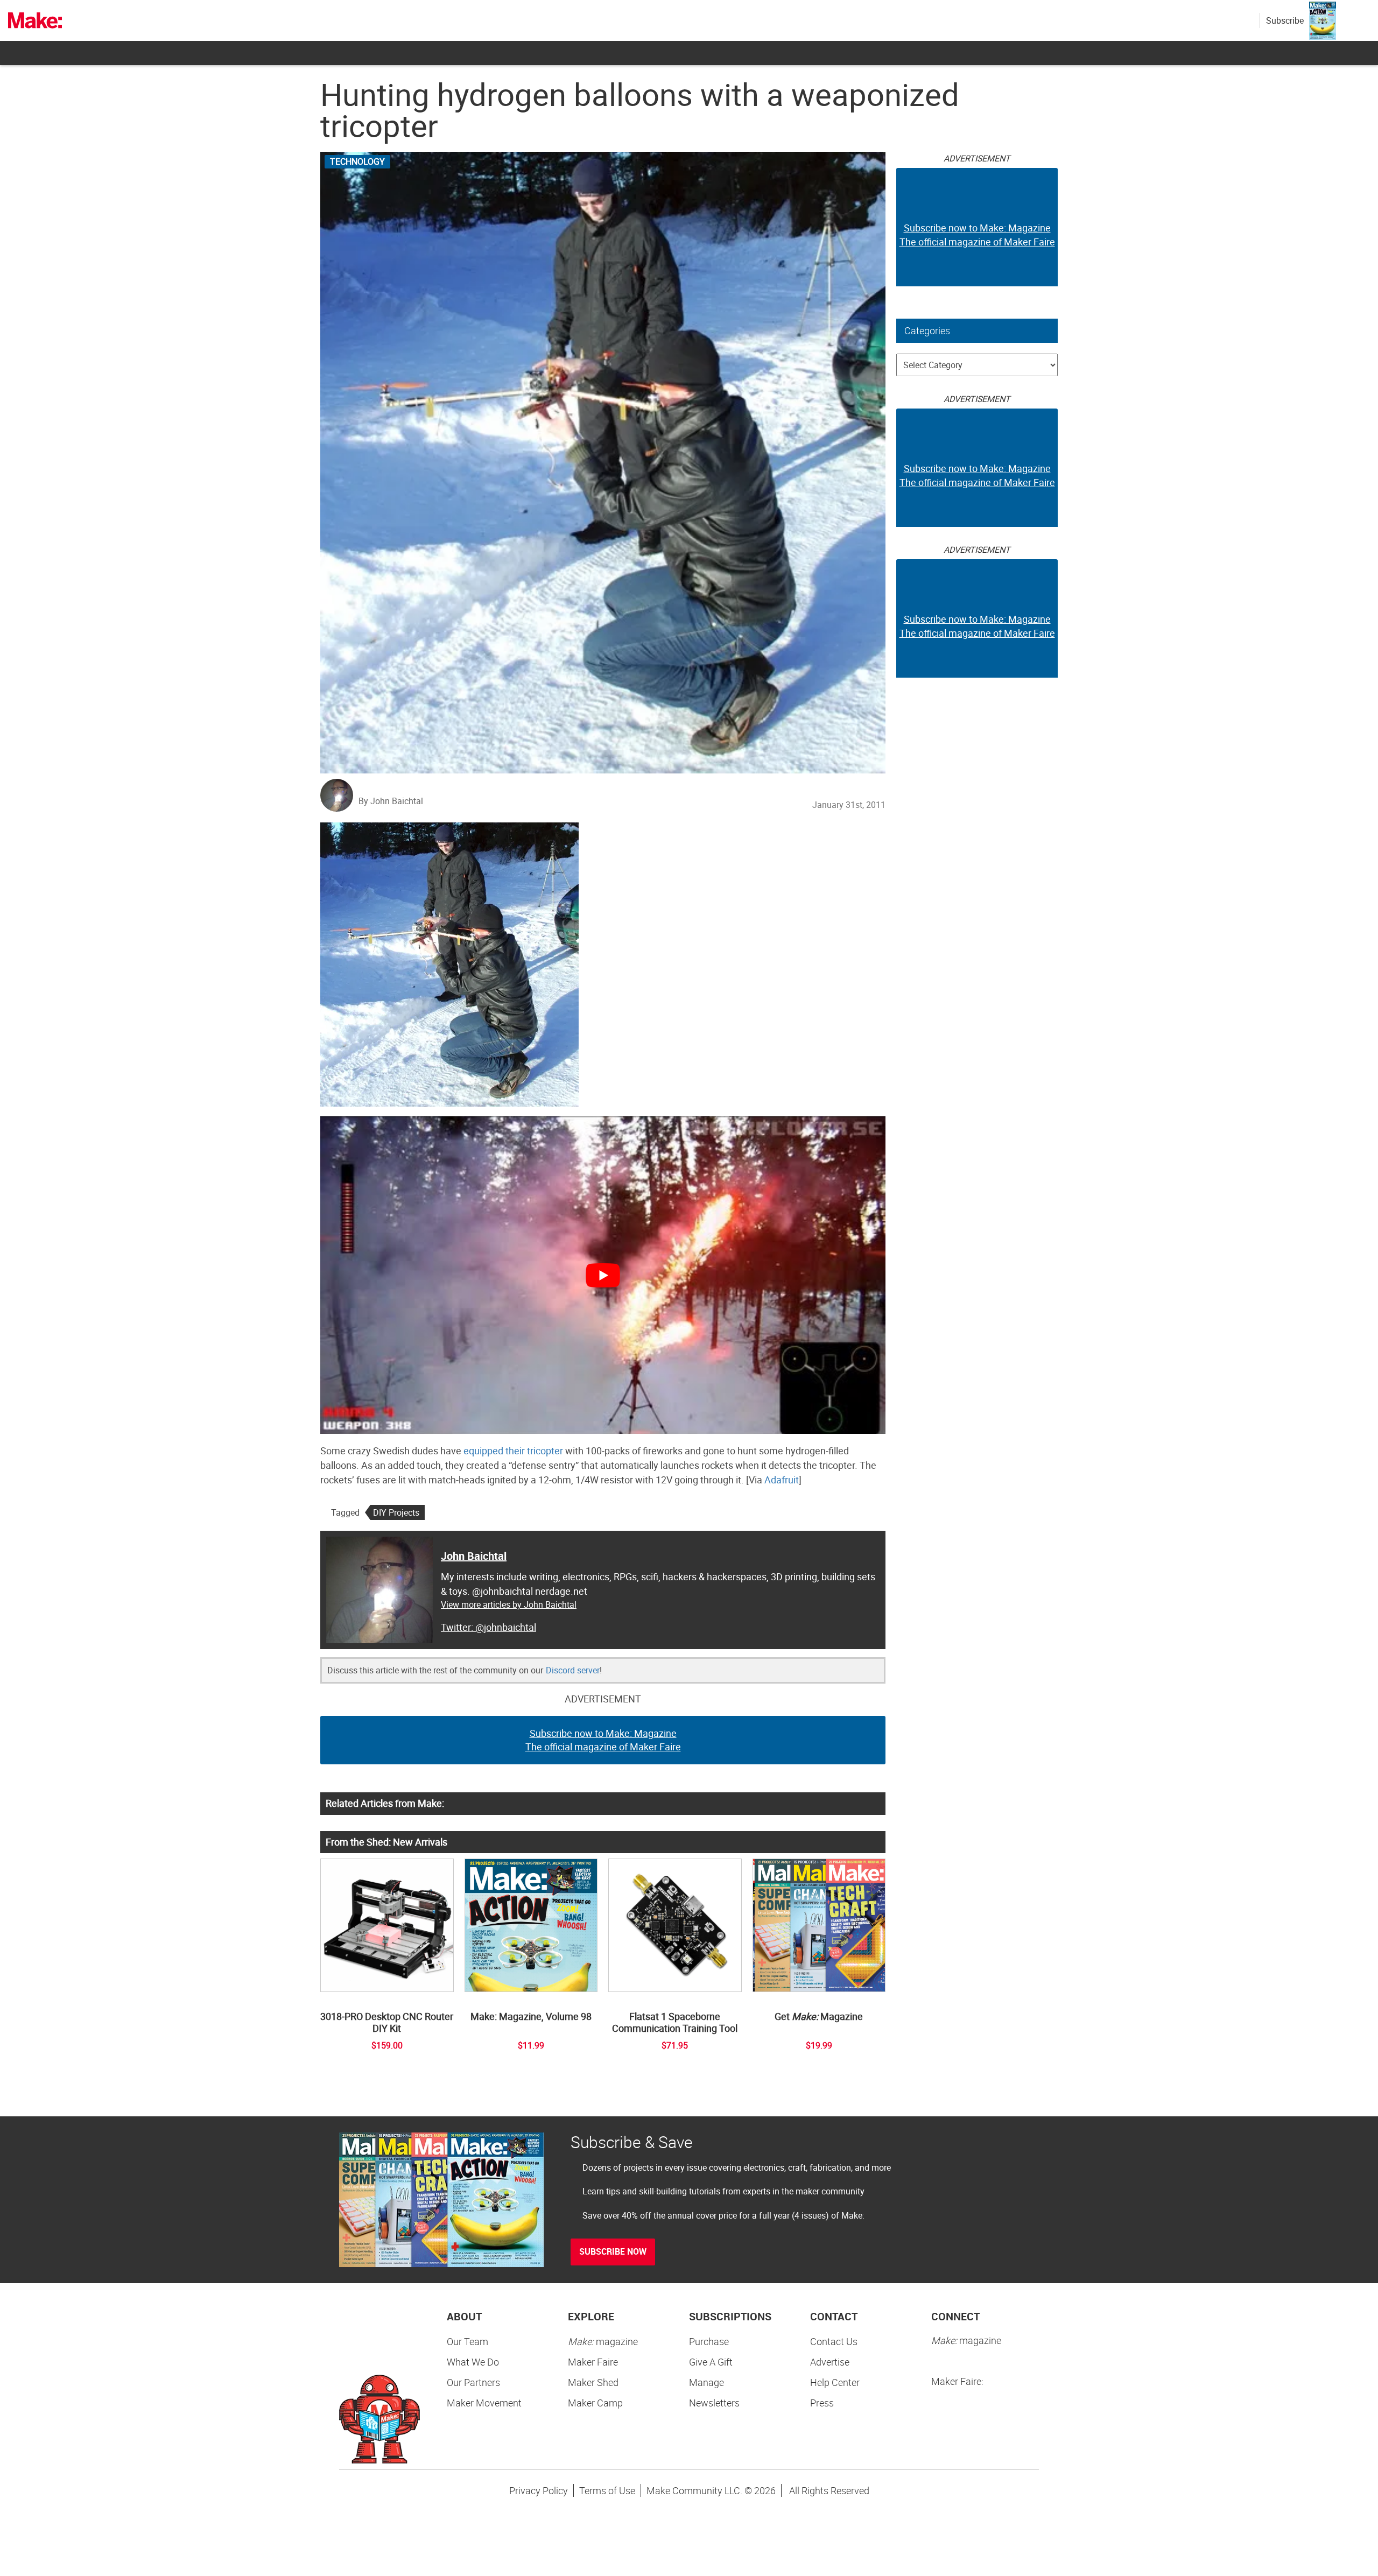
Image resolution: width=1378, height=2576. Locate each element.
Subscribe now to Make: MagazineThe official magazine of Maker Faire (603, 1740)
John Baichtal (474, 1556)
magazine (603, 2341)
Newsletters (714, 2403)
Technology (357, 161)
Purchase (709, 2341)
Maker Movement (484, 2403)
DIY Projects (396, 1512)
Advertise (830, 2362)
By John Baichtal (391, 801)
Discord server (573, 1670)
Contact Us (834, 2341)
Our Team (467, 2341)
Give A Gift (711, 2362)
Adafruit (782, 1480)
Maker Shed (593, 2382)
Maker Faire (593, 2362)
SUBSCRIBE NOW (613, 2251)
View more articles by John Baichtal (509, 1604)
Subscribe (1285, 20)
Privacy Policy (539, 2490)
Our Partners (473, 2382)
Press (822, 2403)
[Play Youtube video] (603, 1275)
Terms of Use (607, 2490)
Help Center (835, 2382)
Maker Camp (595, 2403)
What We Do (473, 2362)
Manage (706, 2382)
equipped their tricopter (513, 1451)
